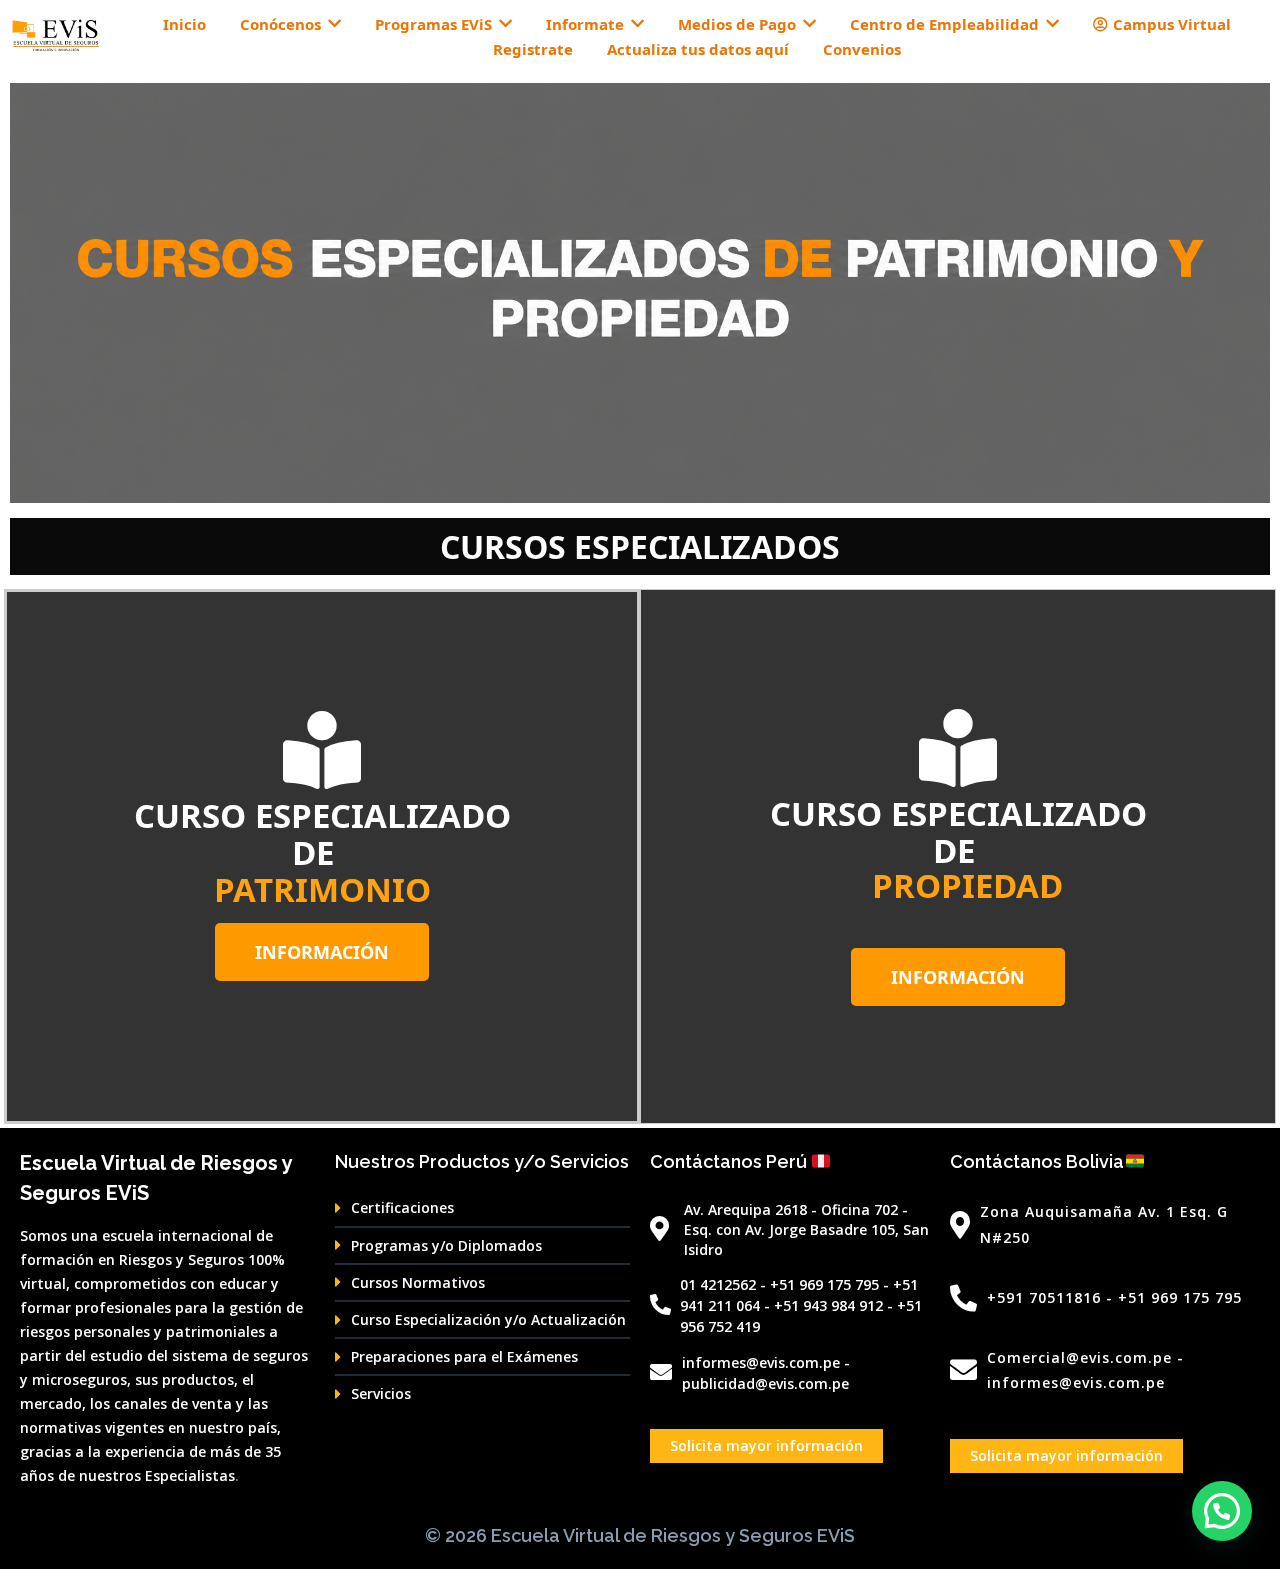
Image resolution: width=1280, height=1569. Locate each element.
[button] (1222, 1511)
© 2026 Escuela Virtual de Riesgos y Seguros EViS (640, 1535)
